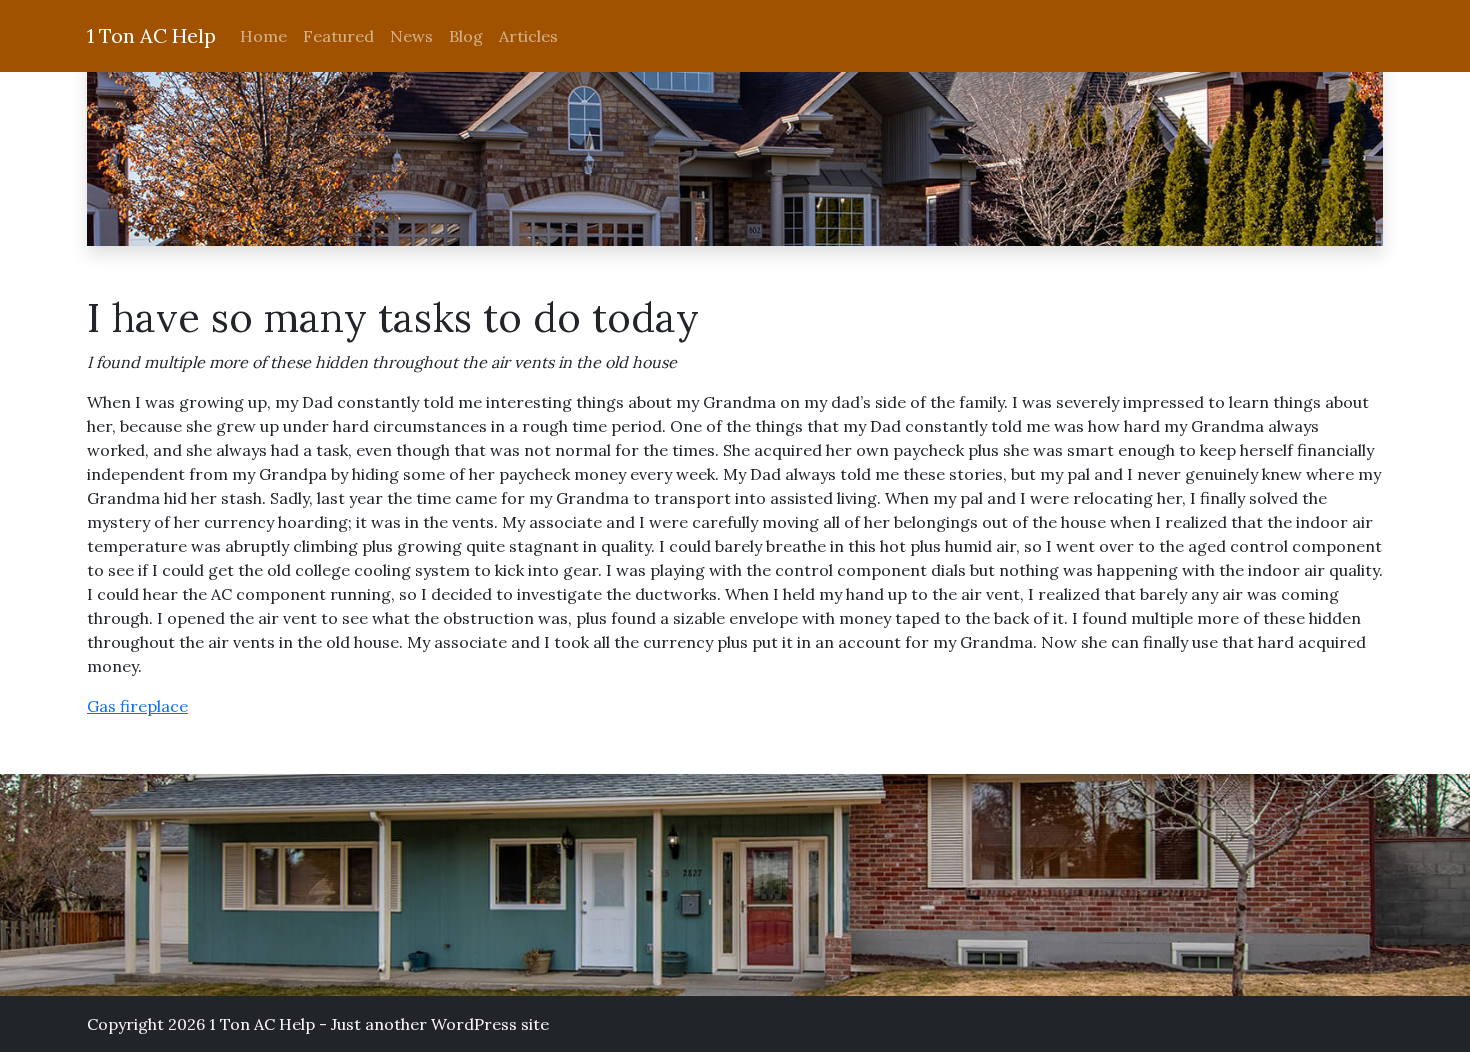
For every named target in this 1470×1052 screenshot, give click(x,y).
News (411, 36)
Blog (466, 36)
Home (263, 36)
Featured (338, 36)
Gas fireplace (137, 706)
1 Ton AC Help (151, 35)
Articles (528, 36)
